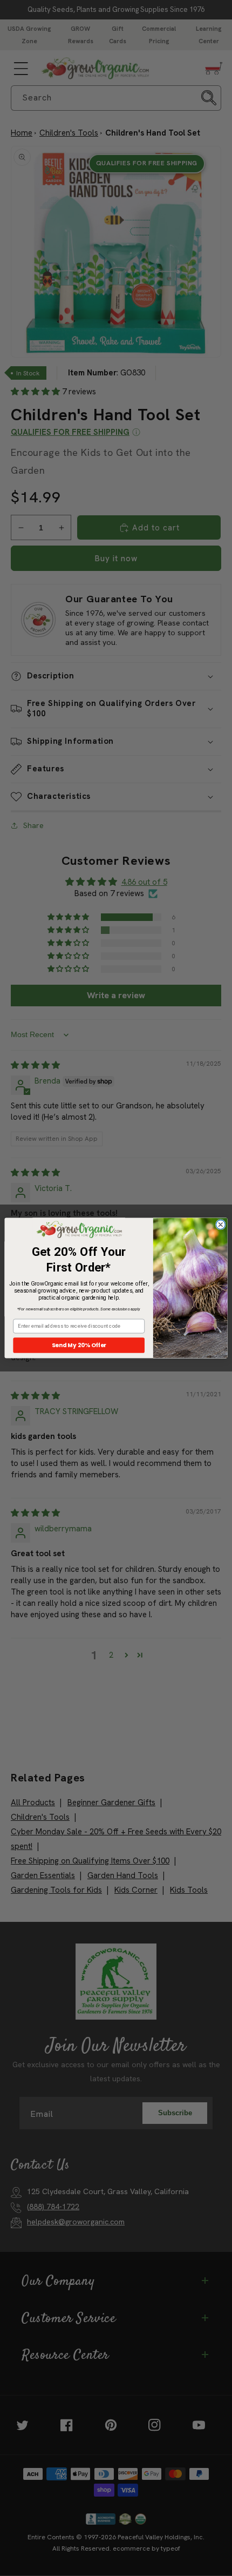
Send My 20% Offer (79, 1345)
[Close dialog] (220, 1225)
